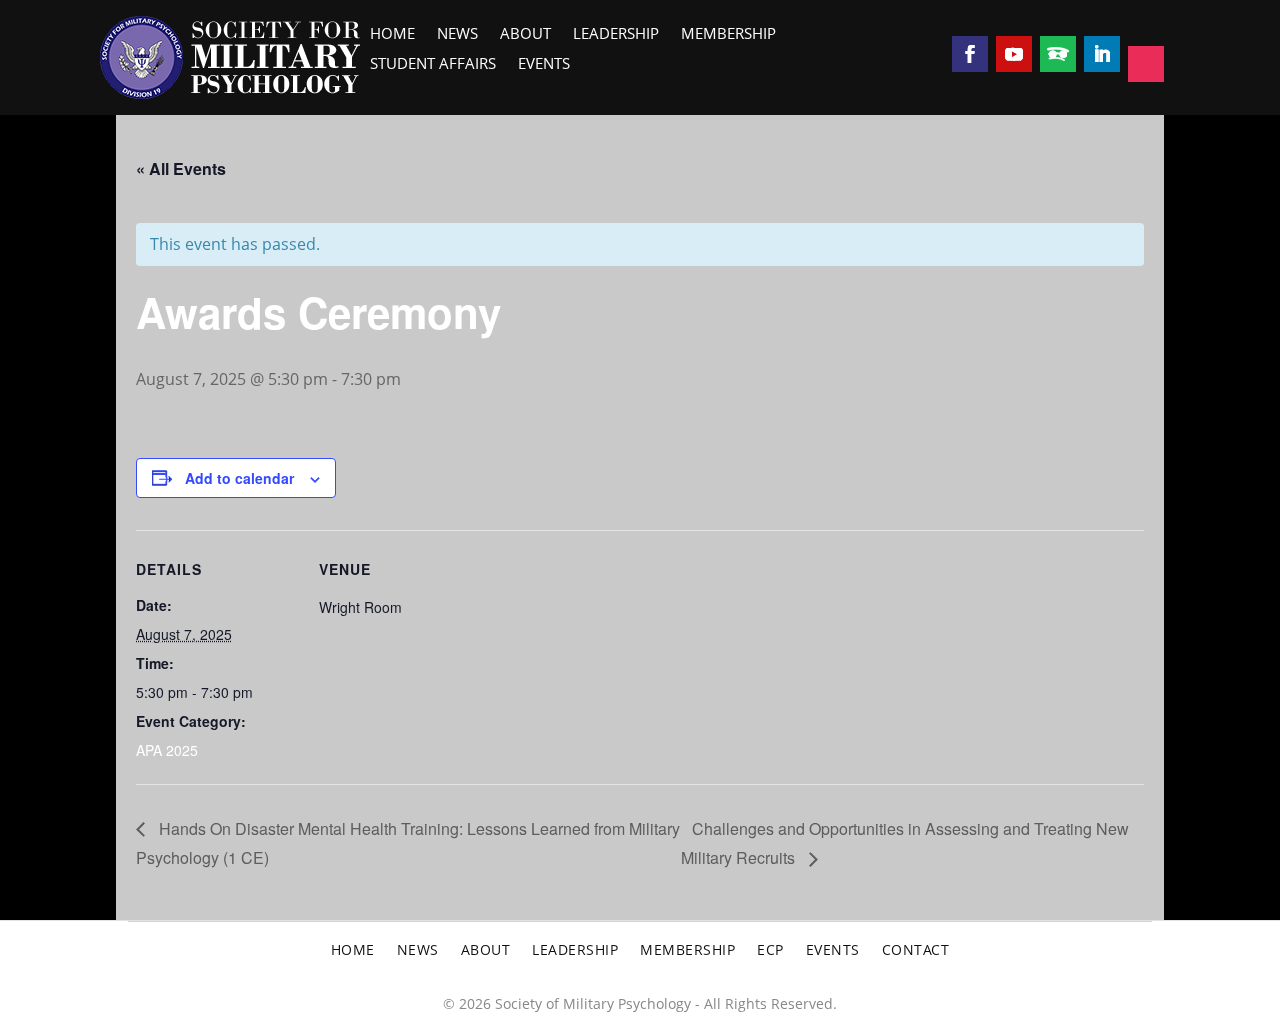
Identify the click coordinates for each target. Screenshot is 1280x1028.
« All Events (181, 168)
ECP (770, 951)
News (457, 35)
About (525, 35)
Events (544, 65)
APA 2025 (167, 750)
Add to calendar (239, 478)
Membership (728, 35)
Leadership (616, 35)
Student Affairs (433, 65)
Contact (916, 951)
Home (392, 35)
